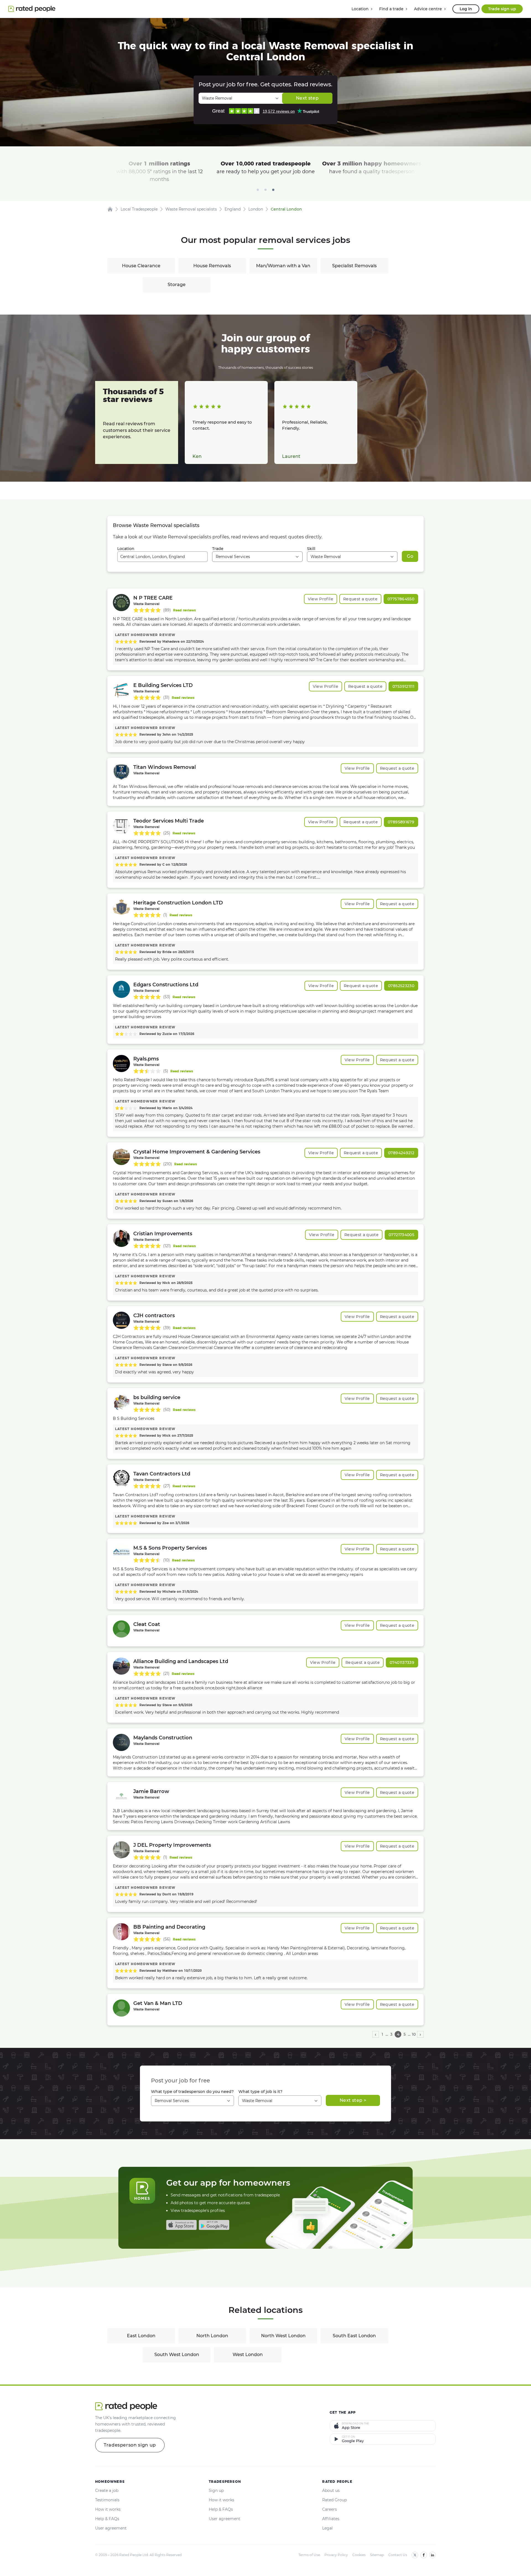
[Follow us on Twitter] (415, 2555)
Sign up (216, 2491)
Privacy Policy (336, 2555)
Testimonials (107, 2500)
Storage (177, 285)
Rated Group (335, 2500)
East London (141, 2336)
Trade (218, 549)
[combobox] (162, 557)
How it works (108, 2509)
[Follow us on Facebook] (424, 2555)
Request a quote (360, 599)
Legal (327, 2528)
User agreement (111, 2528)
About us (331, 2491)
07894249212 (401, 1153)
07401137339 (402, 1662)
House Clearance (141, 266)
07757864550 (401, 599)
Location (126, 549)
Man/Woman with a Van (283, 266)
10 (414, 2034)
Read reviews (184, 610)
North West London (283, 2336)
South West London (177, 2355)
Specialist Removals (354, 266)
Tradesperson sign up (130, 2445)
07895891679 (401, 822)
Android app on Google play (214, 2225)
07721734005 (401, 1235)
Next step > (353, 2100)
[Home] (110, 209)
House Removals (212, 266)
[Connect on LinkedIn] (433, 2555)
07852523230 (401, 986)
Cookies (359, 2555)
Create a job (107, 2491)
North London (212, 2336)
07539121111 (403, 686)
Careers (330, 2509)
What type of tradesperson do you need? (192, 2092)
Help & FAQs (107, 2519)
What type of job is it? (260, 2092)
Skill (311, 549)
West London (248, 2355)
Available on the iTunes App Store (181, 2225)
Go (410, 556)
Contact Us (398, 2555)
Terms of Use (309, 2555)
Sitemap (377, 2555)
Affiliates (331, 2519)
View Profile (321, 599)
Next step (307, 98)
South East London (354, 2336)
